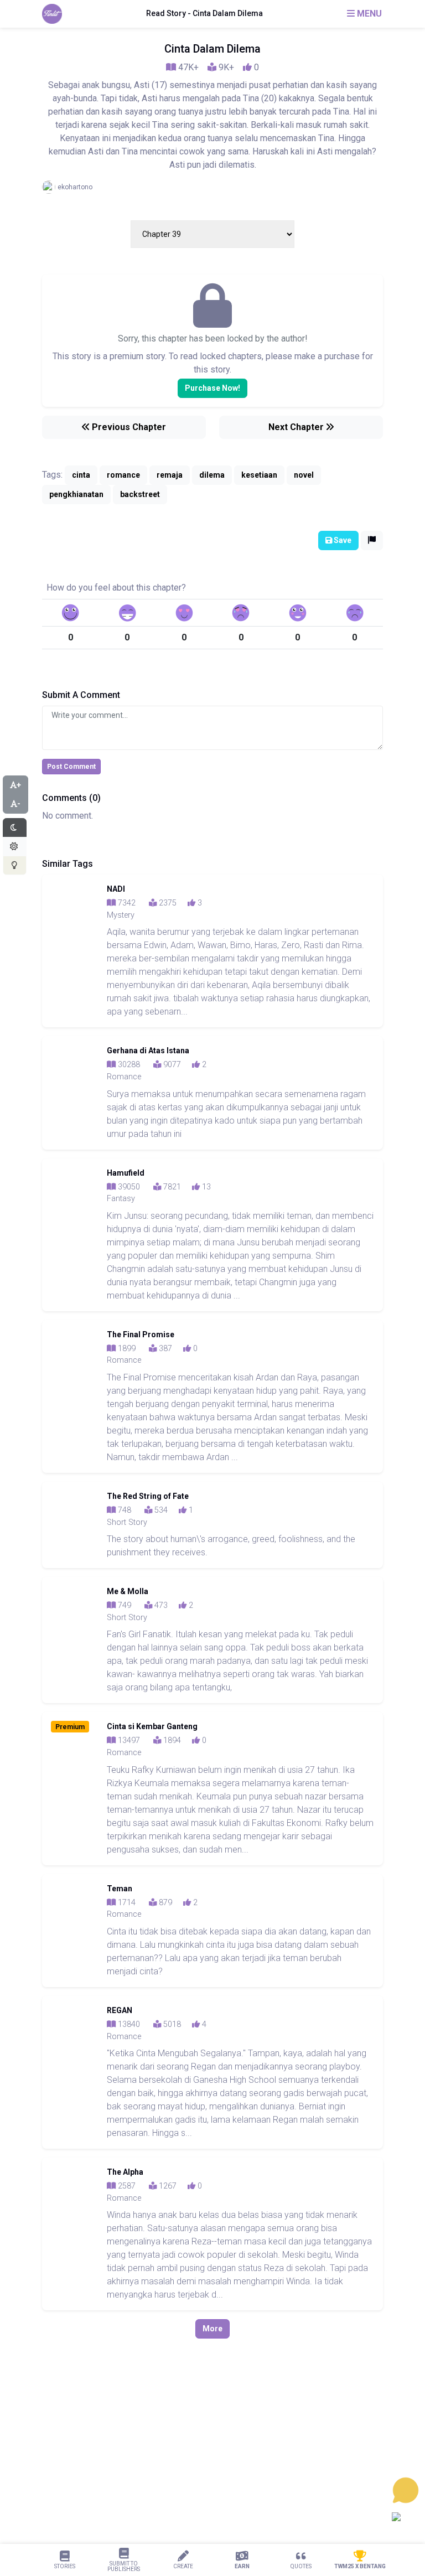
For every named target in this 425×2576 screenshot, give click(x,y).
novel (304, 475)
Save (342, 540)
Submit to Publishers (124, 2566)
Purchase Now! (212, 388)
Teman (120, 1889)
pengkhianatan (76, 494)
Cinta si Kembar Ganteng (152, 1726)
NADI (116, 889)
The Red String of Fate (148, 1496)
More (212, 2329)
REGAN (120, 2010)
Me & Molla (128, 1591)
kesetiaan (259, 475)
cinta (81, 475)
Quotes (301, 2566)
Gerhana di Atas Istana (148, 1051)
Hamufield (126, 1173)
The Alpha (125, 2172)
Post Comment (71, 767)
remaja (170, 475)
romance (123, 475)
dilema (212, 475)
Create (183, 2566)
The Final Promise (141, 1334)
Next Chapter (297, 427)
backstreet (140, 494)
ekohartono (75, 187)
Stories (65, 2566)
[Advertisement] (212, 2475)
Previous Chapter (128, 427)
